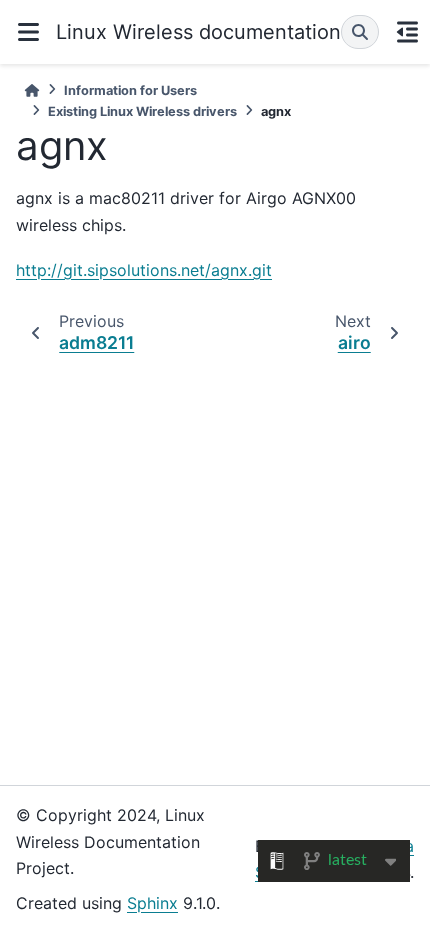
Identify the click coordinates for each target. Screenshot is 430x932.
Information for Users (130, 90)
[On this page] (407, 32)
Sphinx (152, 903)
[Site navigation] (28, 32)
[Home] (32, 90)
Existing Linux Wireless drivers (142, 111)
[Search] (360, 32)
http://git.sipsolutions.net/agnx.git (144, 270)
